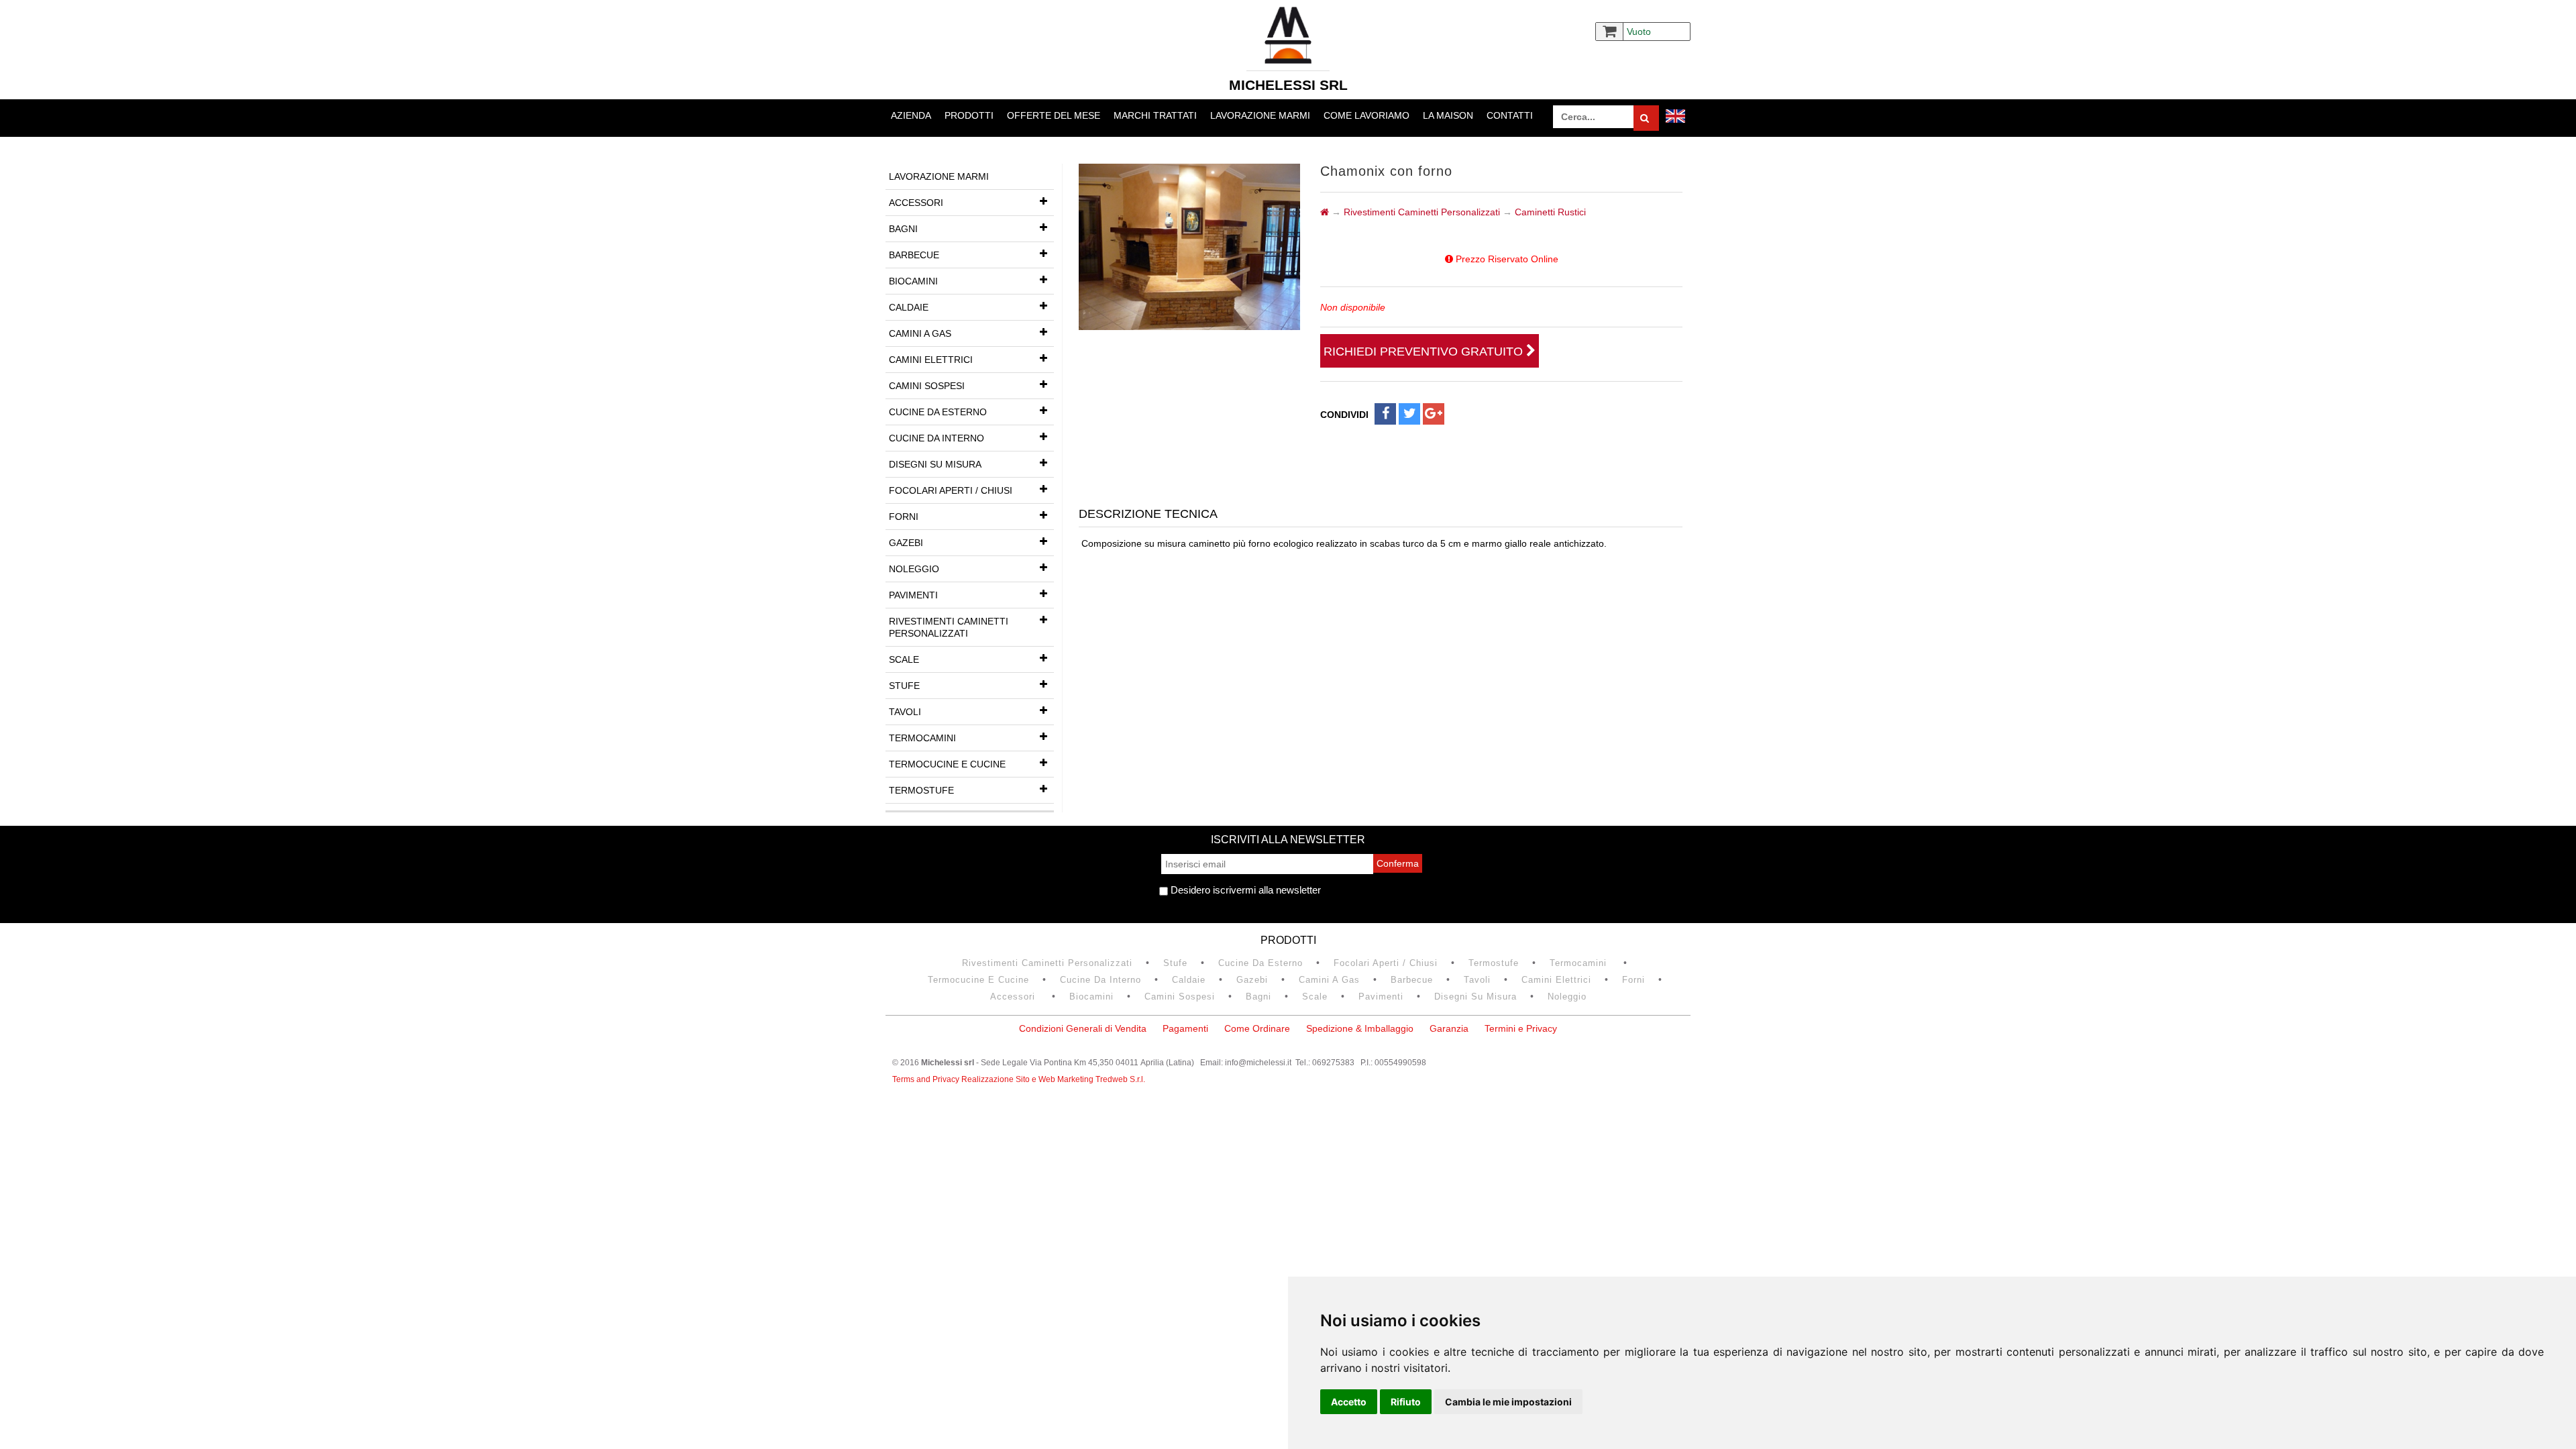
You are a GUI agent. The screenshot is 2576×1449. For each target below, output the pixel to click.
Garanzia (1449, 1028)
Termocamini (922, 738)
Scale (904, 659)
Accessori (916, 203)
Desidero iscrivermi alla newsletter (1244, 890)
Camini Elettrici (931, 360)
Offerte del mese (1054, 115)
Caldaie (909, 307)
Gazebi (906, 543)
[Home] (1325, 212)
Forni (904, 517)
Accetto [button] (1349, 1402)
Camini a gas (920, 333)
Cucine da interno (936, 438)
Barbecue (914, 255)
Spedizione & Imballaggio (1360, 1028)
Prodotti (969, 115)
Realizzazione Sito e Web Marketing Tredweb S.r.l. (1053, 1079)
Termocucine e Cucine (947, 764)
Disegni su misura (935, 464)
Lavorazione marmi (1260, 115)
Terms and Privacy (927, 1079)
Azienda (911, 115)
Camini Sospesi (927, 386)
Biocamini (913, 281)
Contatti (1510, 115)
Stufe (904, 686)
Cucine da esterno (938, 412)
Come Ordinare (1257, 1028)
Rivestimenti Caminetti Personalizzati (949, 627)
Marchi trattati (1155, 115)
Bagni (903, 229)
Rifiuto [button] (1406, 1402)
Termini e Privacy (1521, 1028)
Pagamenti (1185, 1028)
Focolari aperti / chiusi (951, 490)
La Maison (1448, 115)
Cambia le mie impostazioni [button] (1508, 1402)
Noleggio (914, 569)
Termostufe (921, 790)
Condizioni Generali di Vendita (1083, 1028)
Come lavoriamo (1366, 115)
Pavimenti (913, 595)
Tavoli (905, 712)
